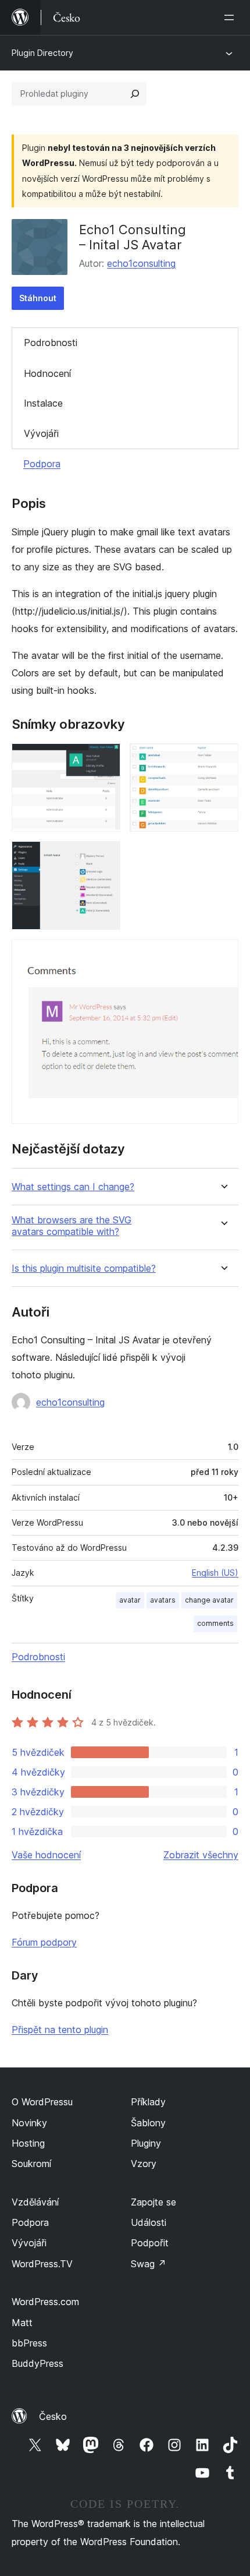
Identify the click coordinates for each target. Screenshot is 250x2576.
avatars (163, 1600)
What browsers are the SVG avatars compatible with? (72, 1226)
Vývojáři (41, 433)
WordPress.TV (42, 2264)
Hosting (28, 2143)
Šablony (148, 2123)
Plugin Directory (42, 53)
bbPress (29, 2343)
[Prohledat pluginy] (135, 94)
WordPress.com (45, 2302)
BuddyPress (37, 2363)
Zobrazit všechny (201, 1855)
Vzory (144, 2164)
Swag (149, 2264)
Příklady (148, 2102)
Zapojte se (153, 2202)
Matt (22, 2323)
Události (149, 2222)
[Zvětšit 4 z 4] (223, 955)
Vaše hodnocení (46, 1855)
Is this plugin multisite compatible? (84, 1268)
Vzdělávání (35, 2202)
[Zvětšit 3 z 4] (105, 857)
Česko (53, 2416)
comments (215, 1623)
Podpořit (150, 2243)
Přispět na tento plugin (60, 2030)
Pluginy (146, 2143)
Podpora (42, 464)
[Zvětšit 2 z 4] (223, 759)
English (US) (215, 1573)
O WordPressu (42, 2102)
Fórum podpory (44, 1942)
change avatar (209, 1600)
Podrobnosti (51, 343)
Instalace (43, 403)
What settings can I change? (73, 1187)
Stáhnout (38, 298)
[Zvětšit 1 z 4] (105, 759)
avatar (130, 1600)
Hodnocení (47, 373)
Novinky (29, 2123)
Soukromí (31, 2164)
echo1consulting (141, 263)
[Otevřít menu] (231, 17)
